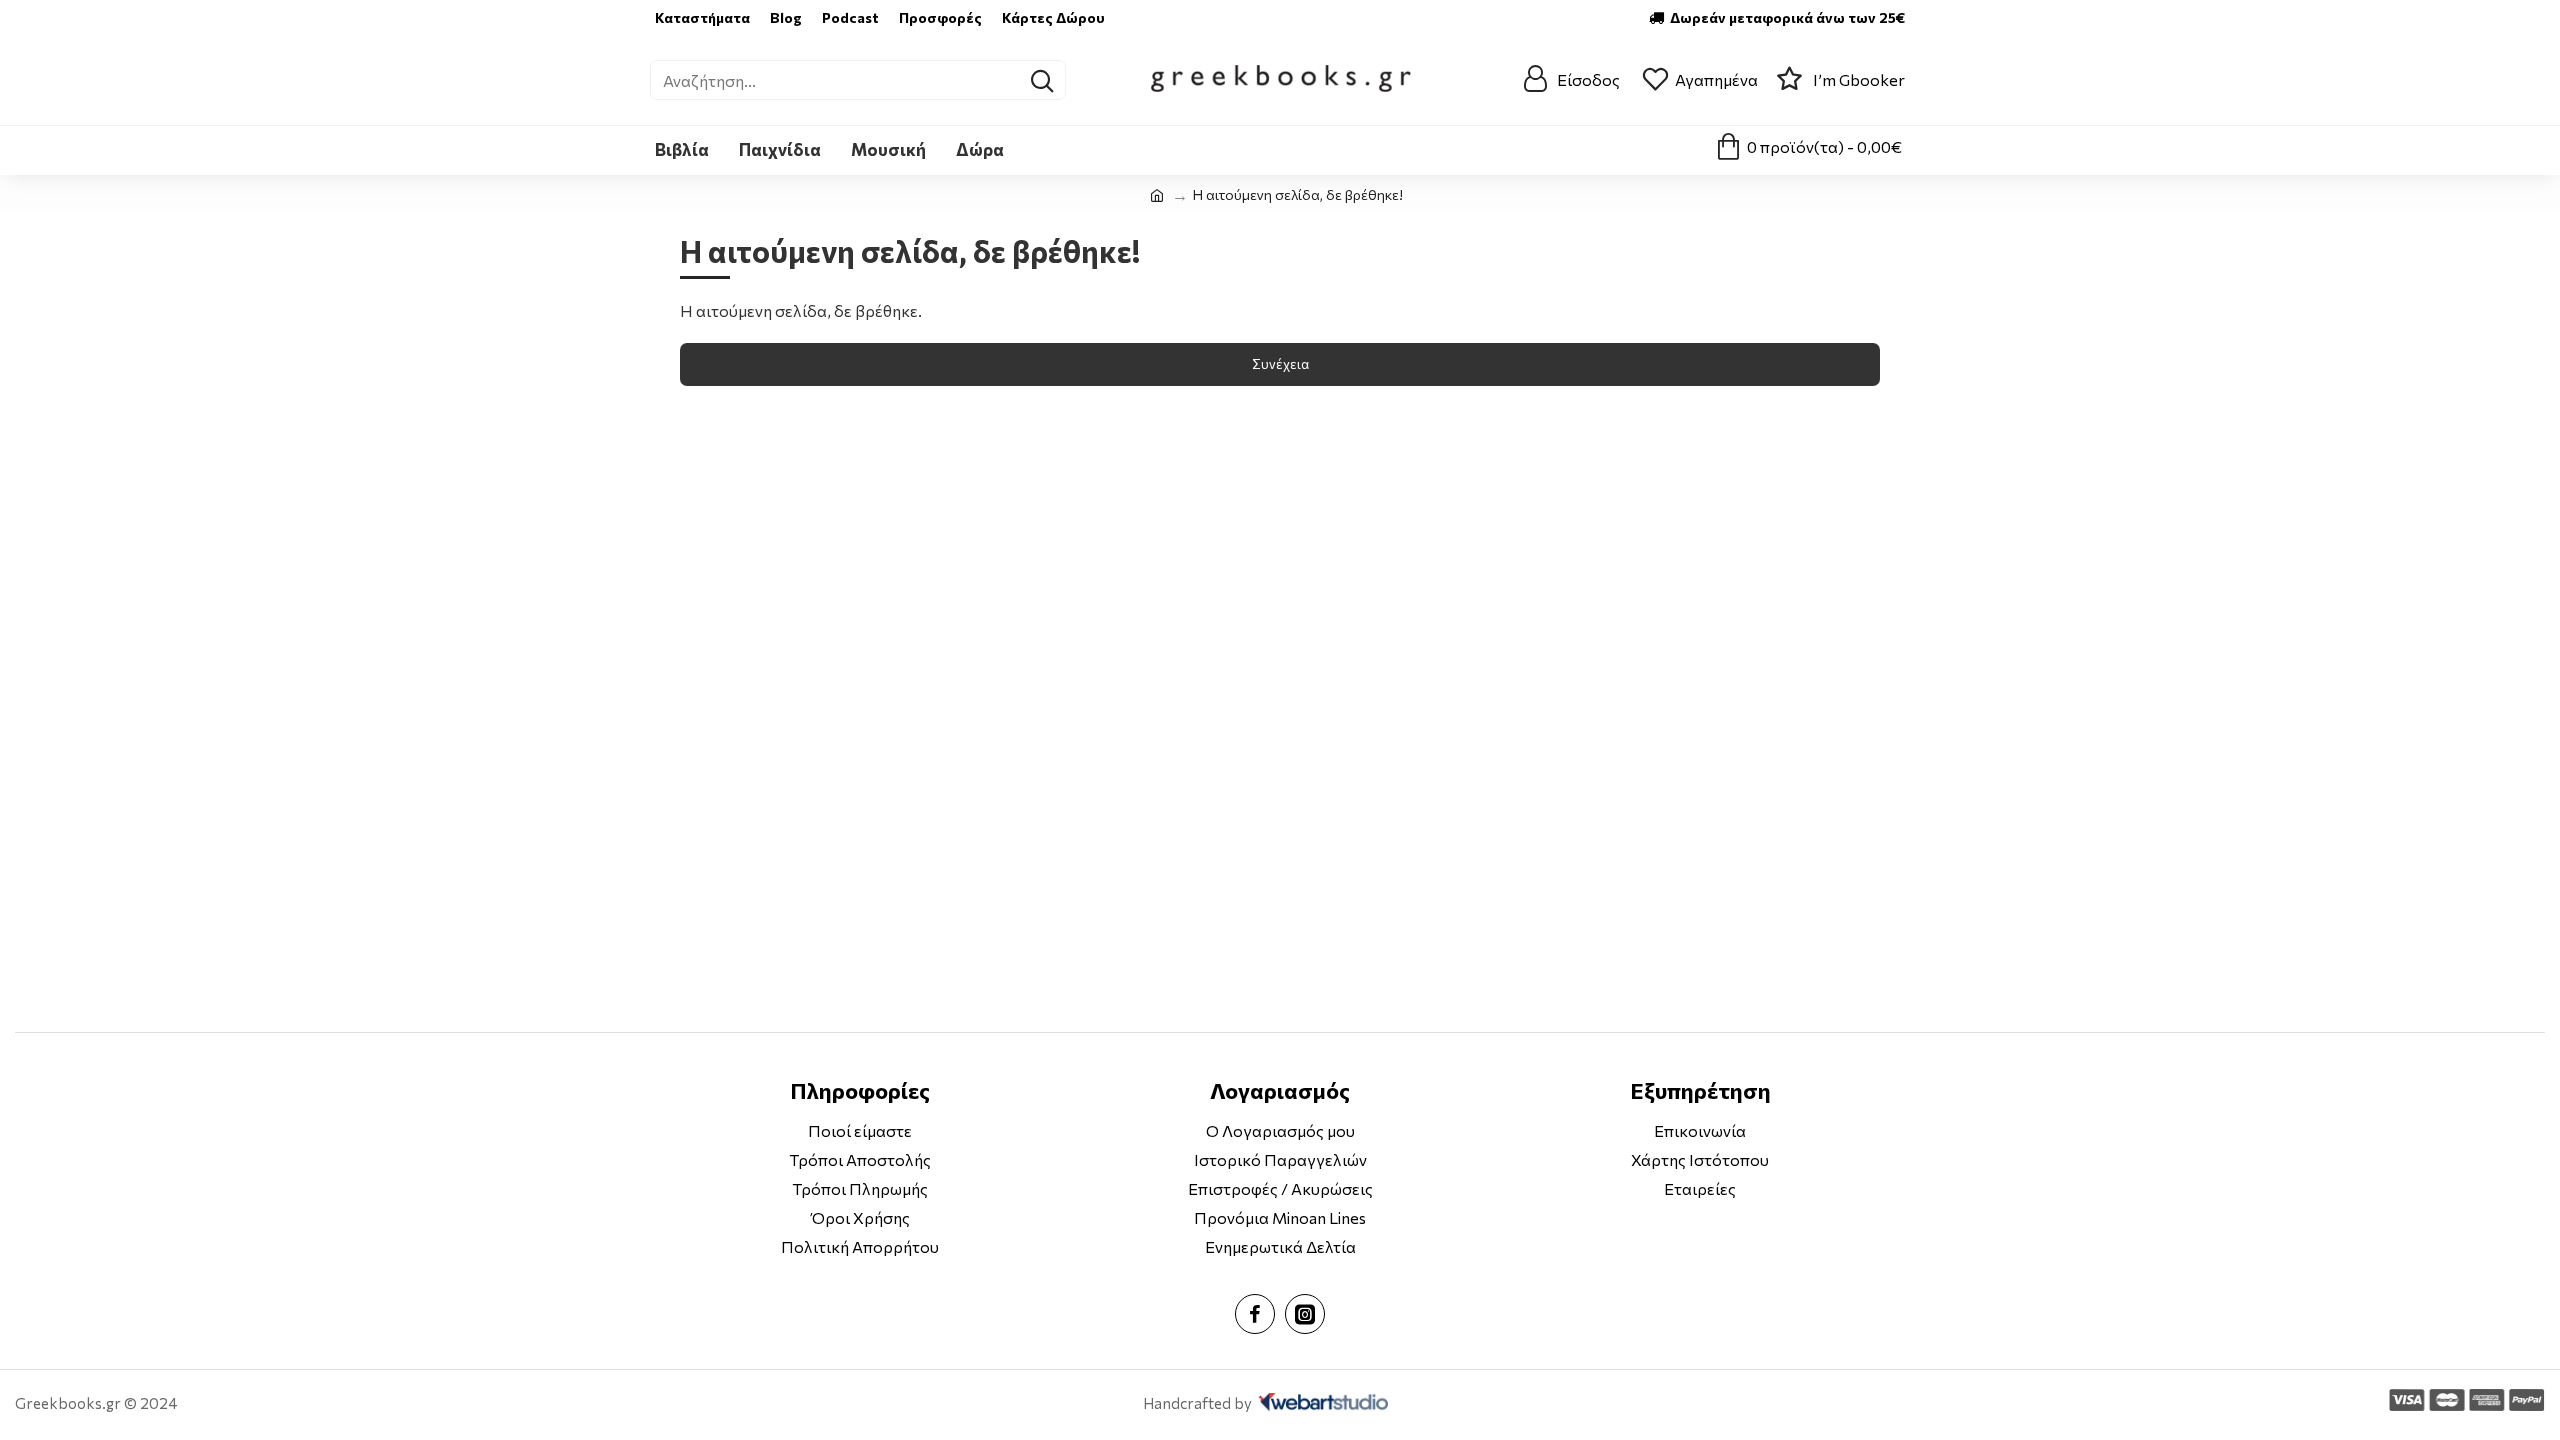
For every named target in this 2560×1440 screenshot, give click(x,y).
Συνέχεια (1280, 364)
